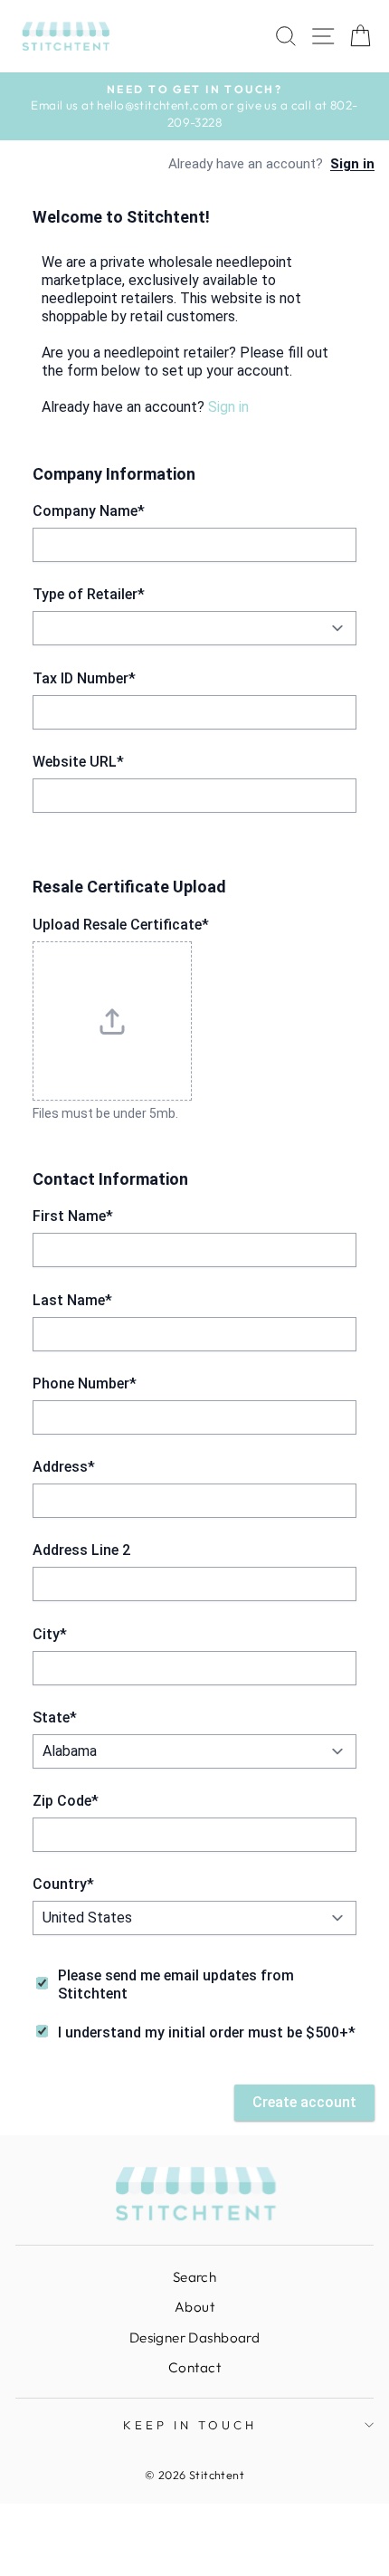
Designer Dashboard (194, 2337)
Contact (194, 2367)
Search (194, 2277)
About (194, 2307)
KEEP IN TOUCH (190, 2425)
